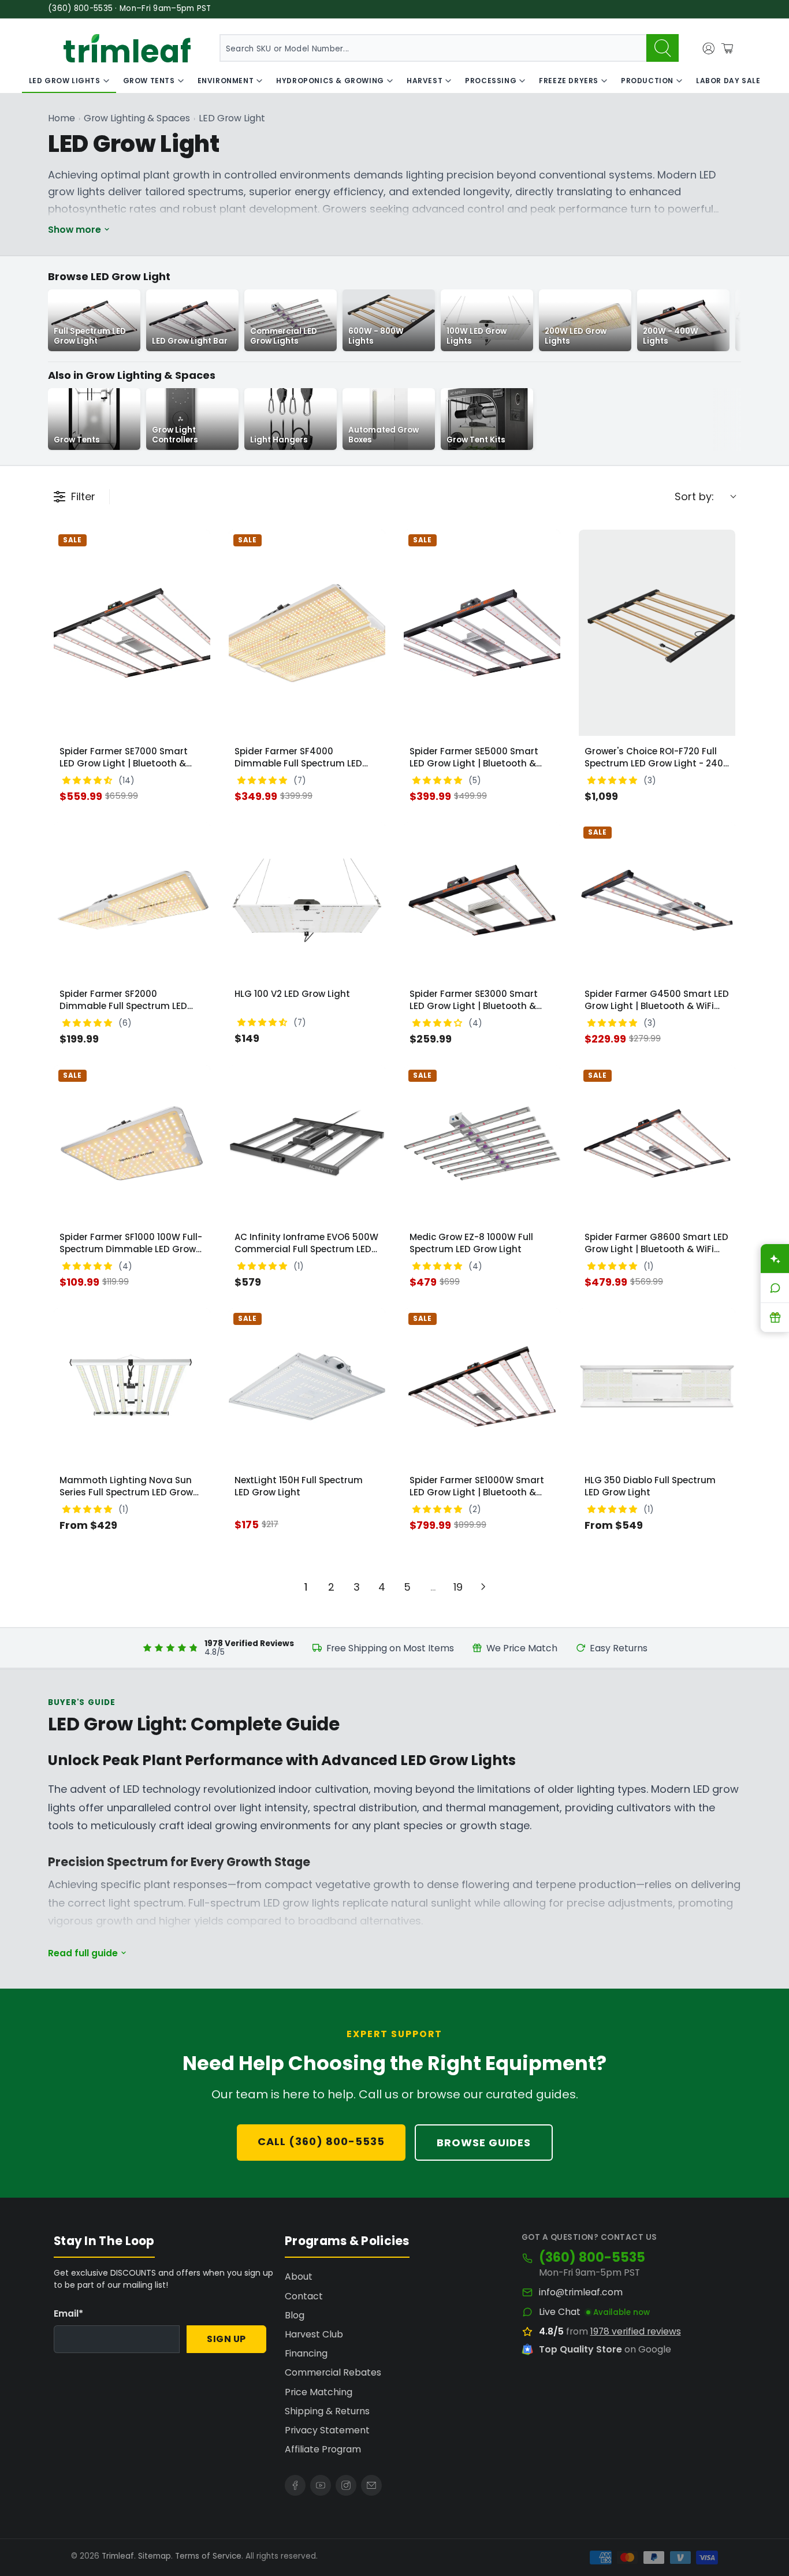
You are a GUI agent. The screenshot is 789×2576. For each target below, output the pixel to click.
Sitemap (155, 2556)
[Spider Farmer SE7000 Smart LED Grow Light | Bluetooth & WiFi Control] (132, 633)
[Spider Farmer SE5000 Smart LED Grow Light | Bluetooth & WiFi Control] (482, 633)
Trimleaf (118, 2556)
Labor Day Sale (728, 81)
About (299, 2277)
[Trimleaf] (127, 48)
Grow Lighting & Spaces (137, 118)
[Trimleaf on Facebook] (295, 2485)
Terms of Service (208, 2556)
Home (62, 118)
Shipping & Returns (327, 2411)
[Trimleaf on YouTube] (321, 2485)
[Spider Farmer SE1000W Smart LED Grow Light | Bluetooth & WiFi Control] (482, 1386)
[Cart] (727, 49)
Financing (306, 2353)
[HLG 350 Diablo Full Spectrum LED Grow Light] (657, 1386)
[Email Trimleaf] (371, 2485)
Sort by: (694, 496)
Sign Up (226, 2339)
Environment (226, 81)
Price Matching (319, 2392)
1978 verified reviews (636, 2331)
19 (458, 1587)
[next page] (483, 1587)
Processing (491, 81)
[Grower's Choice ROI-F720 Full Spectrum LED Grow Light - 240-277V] (657, 633)
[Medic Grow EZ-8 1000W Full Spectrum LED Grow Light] (482, 1143)
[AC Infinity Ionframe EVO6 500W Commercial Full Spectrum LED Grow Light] (307, 1143)
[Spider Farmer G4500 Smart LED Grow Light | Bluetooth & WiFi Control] (657, 900)
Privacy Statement (327, 2430)
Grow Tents (149, 81)
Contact (304, 2296)
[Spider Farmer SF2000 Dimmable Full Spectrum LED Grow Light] (132, 900)
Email (68, 2313)
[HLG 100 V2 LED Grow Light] (307, 900)
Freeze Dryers (569, 81)
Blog (295, 2315)
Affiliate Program (323, 2449)
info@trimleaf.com (581, 2292)
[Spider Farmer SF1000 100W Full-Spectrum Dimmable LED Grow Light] (132, 1143)
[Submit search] (663, 48)
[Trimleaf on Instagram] (346, 2485)
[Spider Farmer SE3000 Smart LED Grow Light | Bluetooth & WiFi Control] (482, 900)
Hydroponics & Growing (330, 81)
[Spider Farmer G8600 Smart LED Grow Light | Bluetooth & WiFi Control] (657, 1143)
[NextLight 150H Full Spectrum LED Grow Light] (307, 1386)
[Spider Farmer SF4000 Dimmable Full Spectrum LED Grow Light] (307, 633)
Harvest (425, 81)
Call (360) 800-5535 (321, 2141)
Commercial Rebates (333, 2372)
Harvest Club (314, 2334)
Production (647, 81)
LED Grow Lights (65, 81)
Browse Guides (484, 2143)
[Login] (709, 49)
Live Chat (560, 2312)
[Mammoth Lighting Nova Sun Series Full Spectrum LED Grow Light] (132, 1386)
